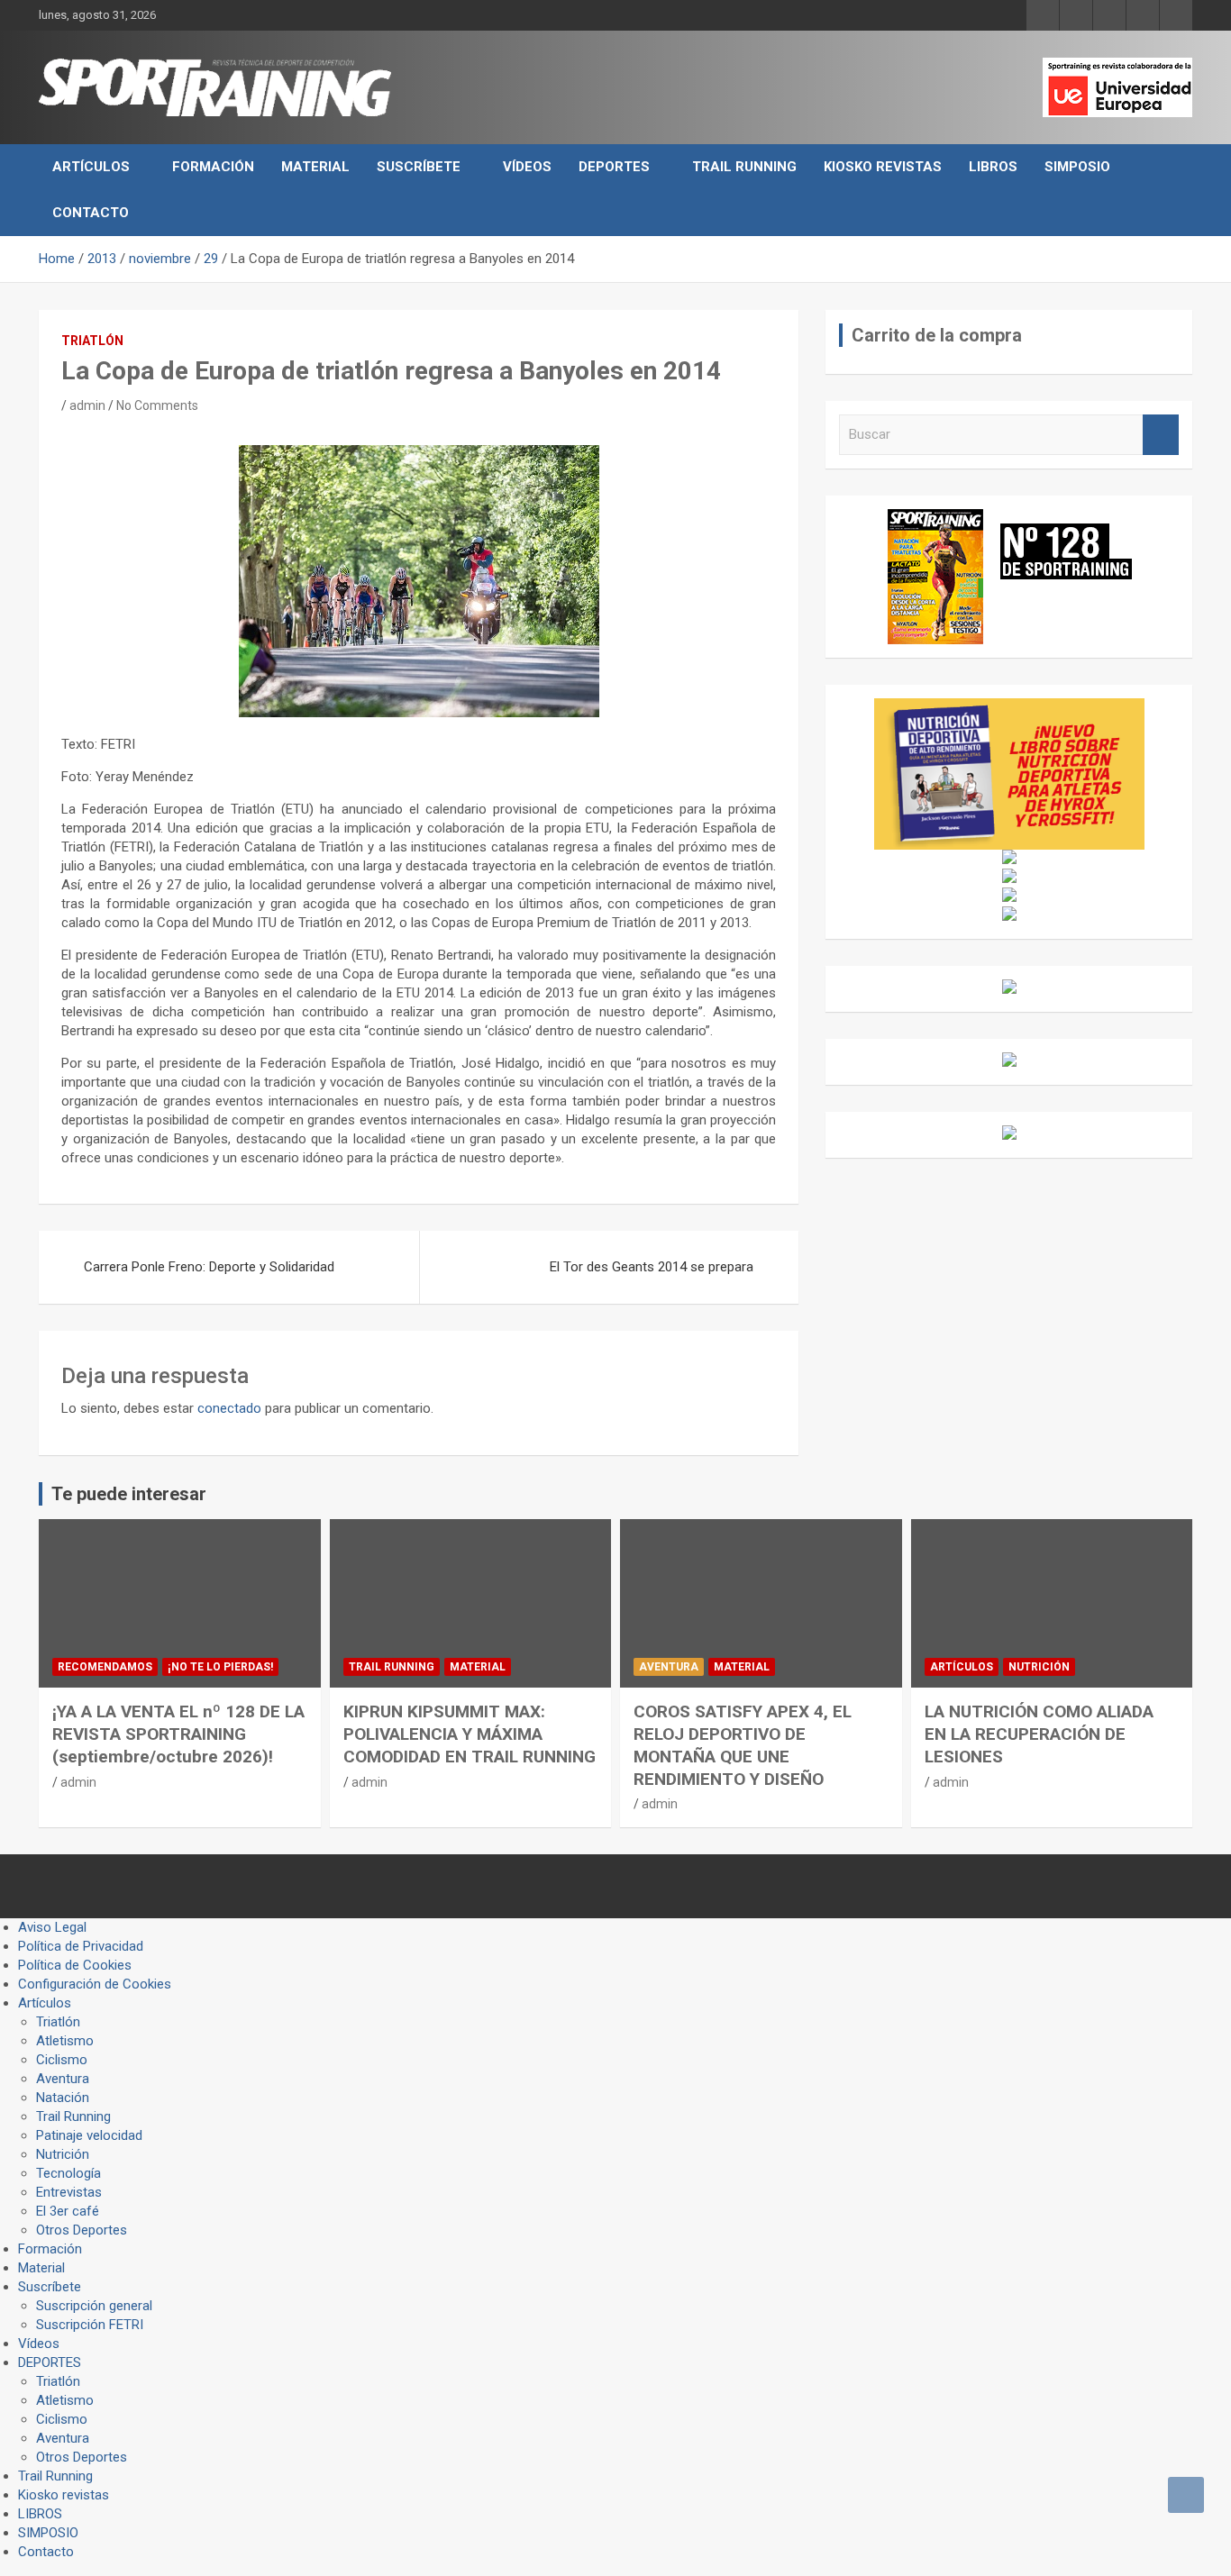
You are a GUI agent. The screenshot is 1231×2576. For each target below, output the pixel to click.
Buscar (1161, 435)
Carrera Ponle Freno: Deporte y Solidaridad (209, 1267)
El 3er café (68, 2211)
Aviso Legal (52, 1927)
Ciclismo (62, 2060)
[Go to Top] (1186, 2495)
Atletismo (65, 2041)
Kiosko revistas (883, 167)
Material (315, 167)
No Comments (157, 405)
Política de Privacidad (81, 1946)
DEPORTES (614, 167)
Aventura (669, 1667)
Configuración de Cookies (95, 1984)
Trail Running (744, 167)
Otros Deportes (82, 2230)
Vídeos (527, 167)
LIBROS (993, 167)
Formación (213, 167)
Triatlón (92, 341)
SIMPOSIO (1077, 167)
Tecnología (68, 2173)
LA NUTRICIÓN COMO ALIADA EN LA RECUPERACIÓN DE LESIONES (1039, 1734)
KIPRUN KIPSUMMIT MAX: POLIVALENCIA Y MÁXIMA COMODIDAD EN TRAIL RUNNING (470, 1734)
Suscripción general (94, 2306)
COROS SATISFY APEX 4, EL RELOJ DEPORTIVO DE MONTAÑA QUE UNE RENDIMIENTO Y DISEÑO (743, 1745)
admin (87, 405)
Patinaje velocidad (89, 2135)
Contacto (91, 213)
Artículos (91, 167)
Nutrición (1039, 1667)
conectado (229, 1408)
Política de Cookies (75, 1965)
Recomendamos (105, 1667)
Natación (63, 2098)
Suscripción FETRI (90, 2325)
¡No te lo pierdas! (220, 1667)
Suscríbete (419, 167)
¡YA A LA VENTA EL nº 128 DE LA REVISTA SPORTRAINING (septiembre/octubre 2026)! (178, 1734)
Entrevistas (69, 2192)
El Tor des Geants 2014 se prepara (652, 1267)
